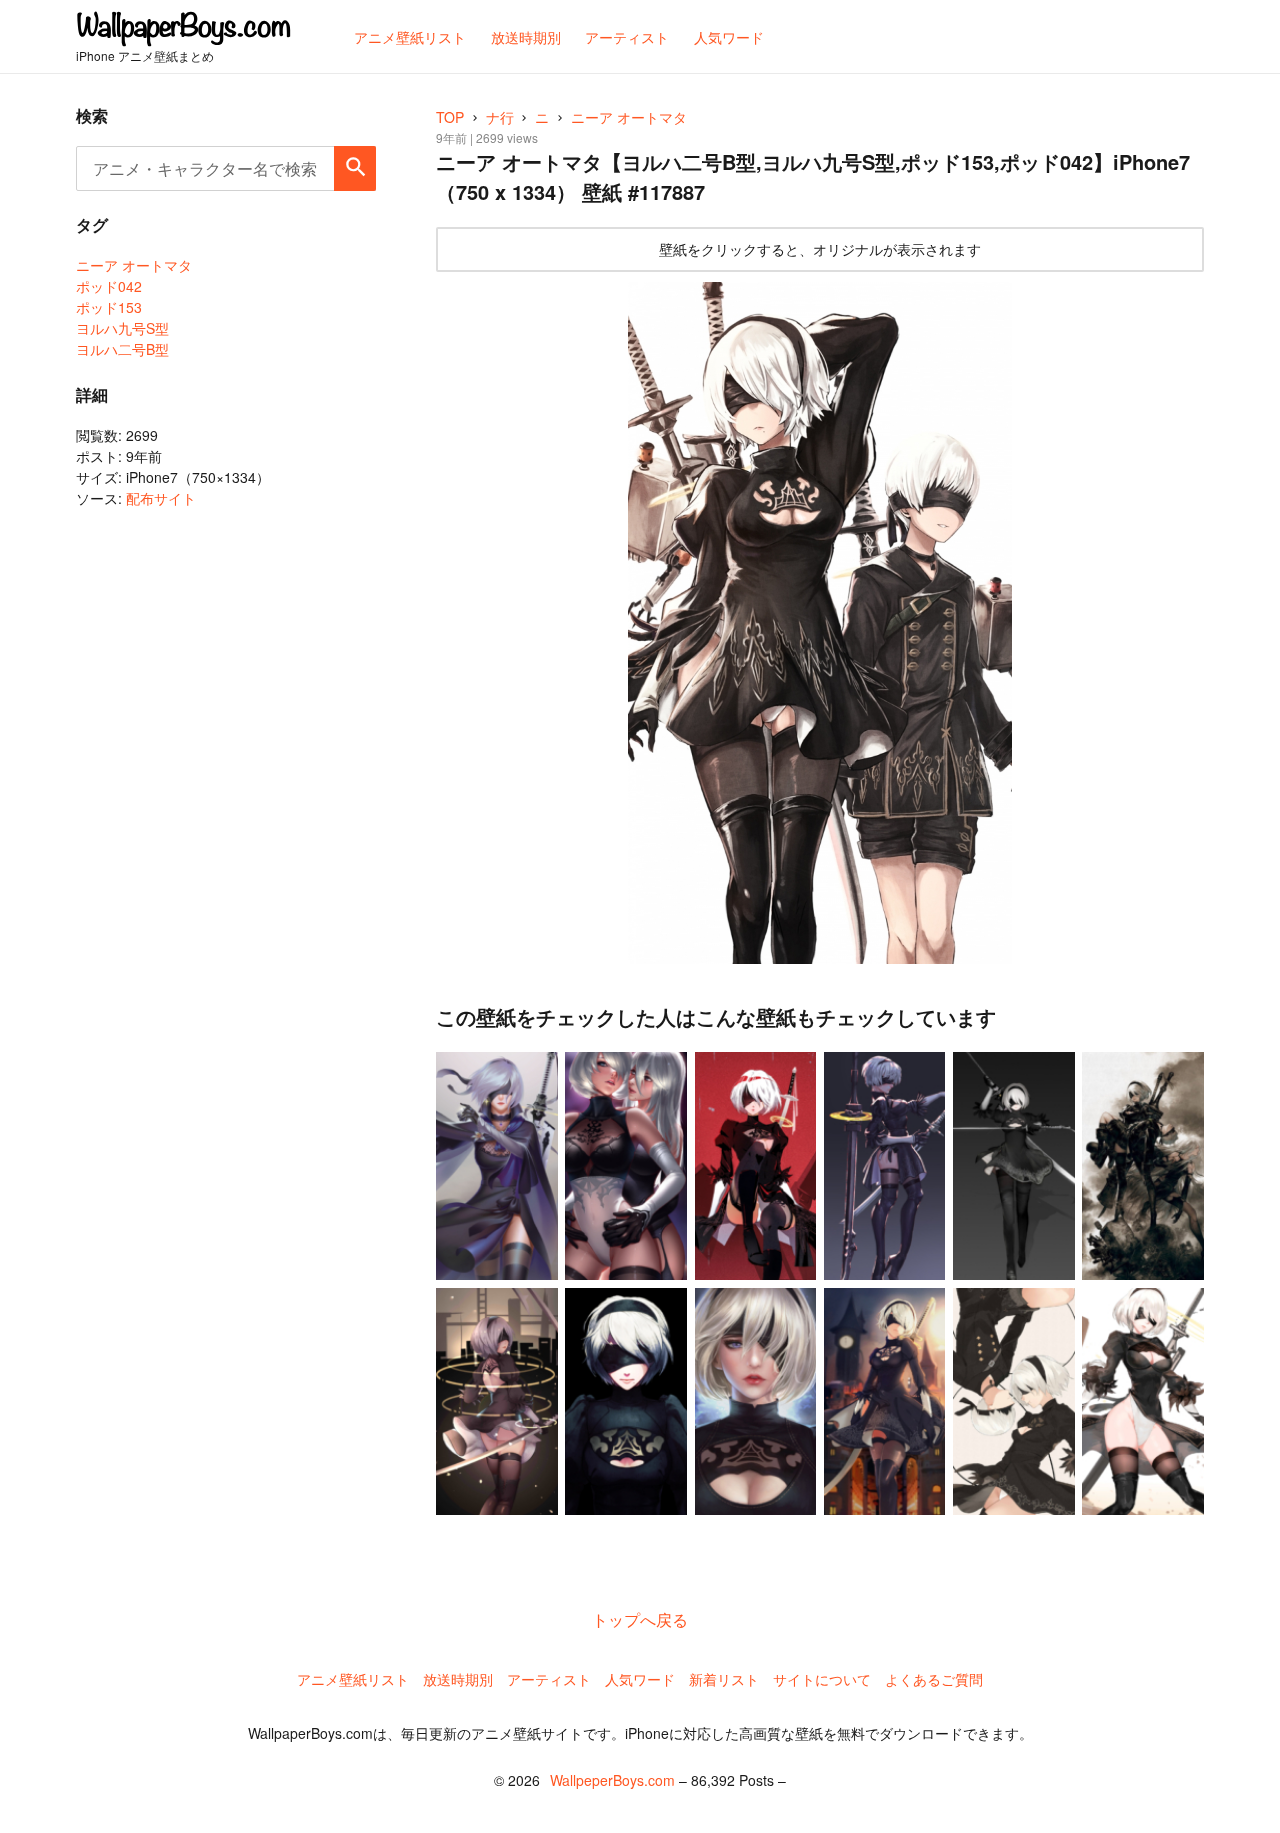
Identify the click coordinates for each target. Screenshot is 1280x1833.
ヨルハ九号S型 (122, 328)
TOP (450, 117)
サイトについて (822, 1679)
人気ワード (640, 1679)
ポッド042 (109, 286)
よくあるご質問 (934, 1679)
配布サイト (161, 498)
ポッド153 (109, 307)
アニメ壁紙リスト (353, 1679)
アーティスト (549, 1679)
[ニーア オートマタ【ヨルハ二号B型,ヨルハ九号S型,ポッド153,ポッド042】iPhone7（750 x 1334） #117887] (820, 623)
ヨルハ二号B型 (122, 349)
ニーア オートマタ (134, 265)
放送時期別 (458, 1679)
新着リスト (724, 1679)
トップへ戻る (640, 1619)
